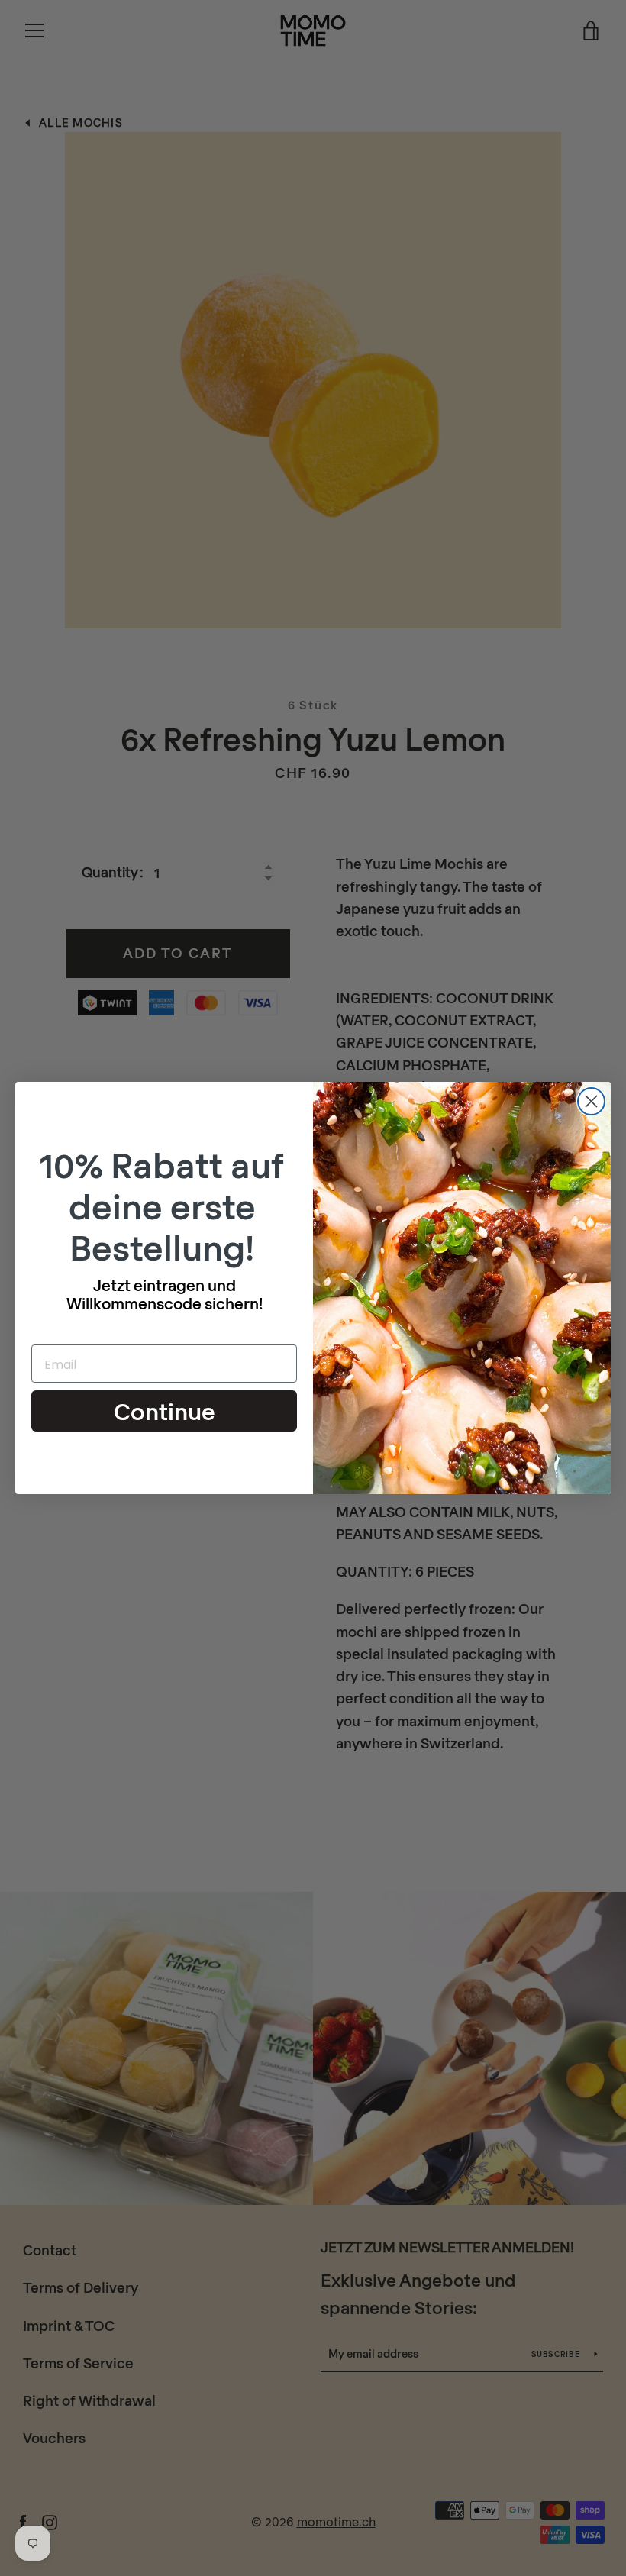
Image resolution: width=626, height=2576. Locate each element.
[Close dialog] (591, 1101)
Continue (165, 1411)
